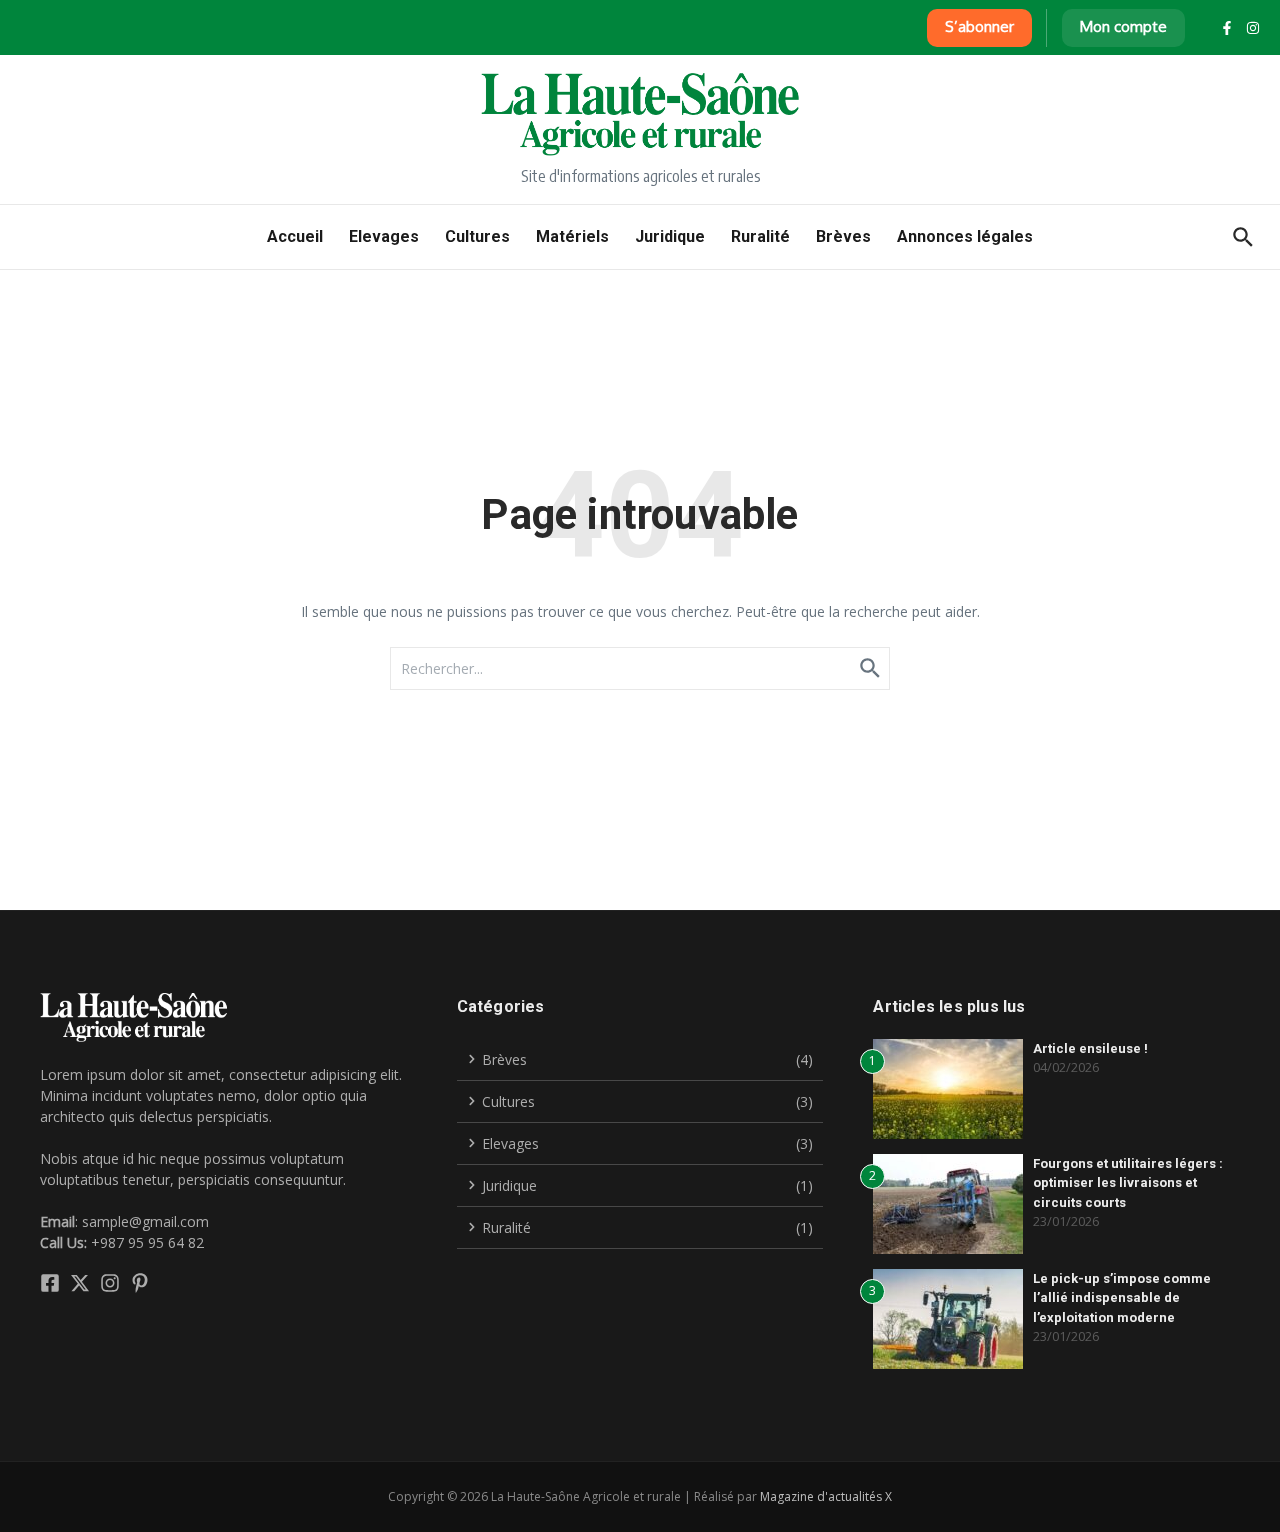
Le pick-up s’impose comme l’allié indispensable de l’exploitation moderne (1122, 1298)
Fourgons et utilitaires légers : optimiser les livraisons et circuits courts (1128, 1183)
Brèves (843, 236)
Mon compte (1123, 26)
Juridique (670, 236)
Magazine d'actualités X (826, 1496)
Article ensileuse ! (1090, 1048)
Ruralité (760, 236)
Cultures (477, 236)
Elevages (384, 236)
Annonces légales (965, 236)
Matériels (572, 236)
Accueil (295, 236)
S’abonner (979, 26)
